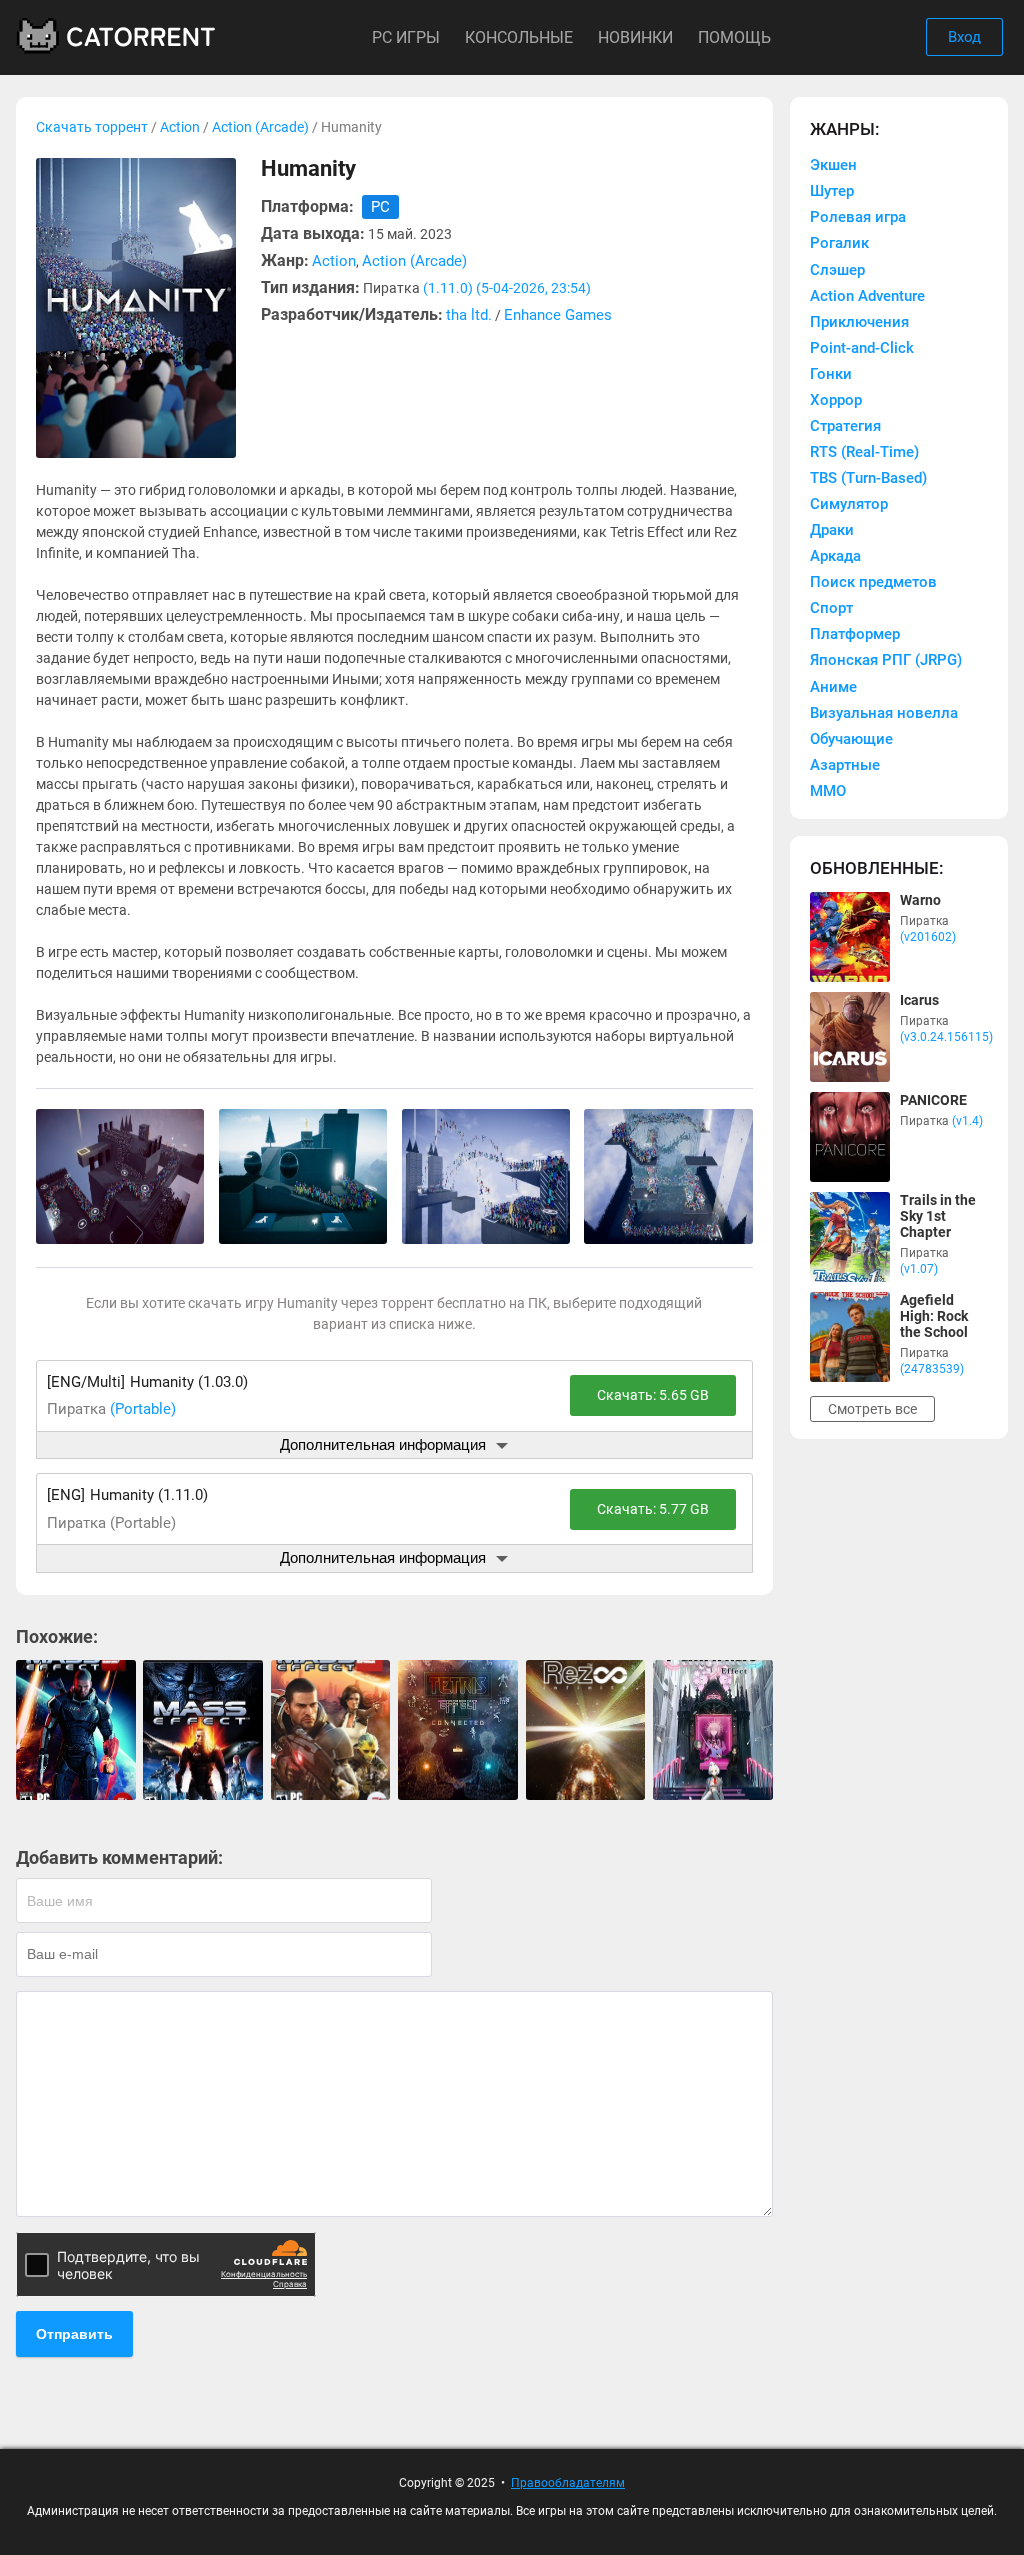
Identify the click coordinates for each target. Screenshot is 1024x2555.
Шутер (832, 191)
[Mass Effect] (203, 1730)
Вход (964, 37)
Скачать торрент (92, 127)
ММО (828, 791)
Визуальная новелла (884, 713)
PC (380, 207)
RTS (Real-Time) (864, 452)
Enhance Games (558, 315)
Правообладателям (568, 2483)
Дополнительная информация (383, 1444)
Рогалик (839, 243)
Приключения (859, 322)
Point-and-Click (862, 348)
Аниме (833, 687)
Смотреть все (872, 1409)
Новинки (635, 37)
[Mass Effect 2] (331, 1730)
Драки (832, 530)
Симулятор (849, 504)
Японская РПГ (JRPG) (886, 660)
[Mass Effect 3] (76, 1730)
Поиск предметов (873, 582)
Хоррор (836, 400)
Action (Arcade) (260, 127)
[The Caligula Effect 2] (713, 1730)
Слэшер (837, 270)
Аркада (835, 556)
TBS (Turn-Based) (868, 478)
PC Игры (406, 37)
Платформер (855, 634)
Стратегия (845, 426)
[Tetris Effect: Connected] (458, 1730)
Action (180, 127)
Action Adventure (867, 296)
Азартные (845, 765)
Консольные (519, 37)
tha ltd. (469, 315)
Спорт (831, 608)
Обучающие (851, 739)
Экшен (833, 165)
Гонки (831, 374)
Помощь (734, 37)
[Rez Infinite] (586, 1730)
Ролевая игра (858, 217)
